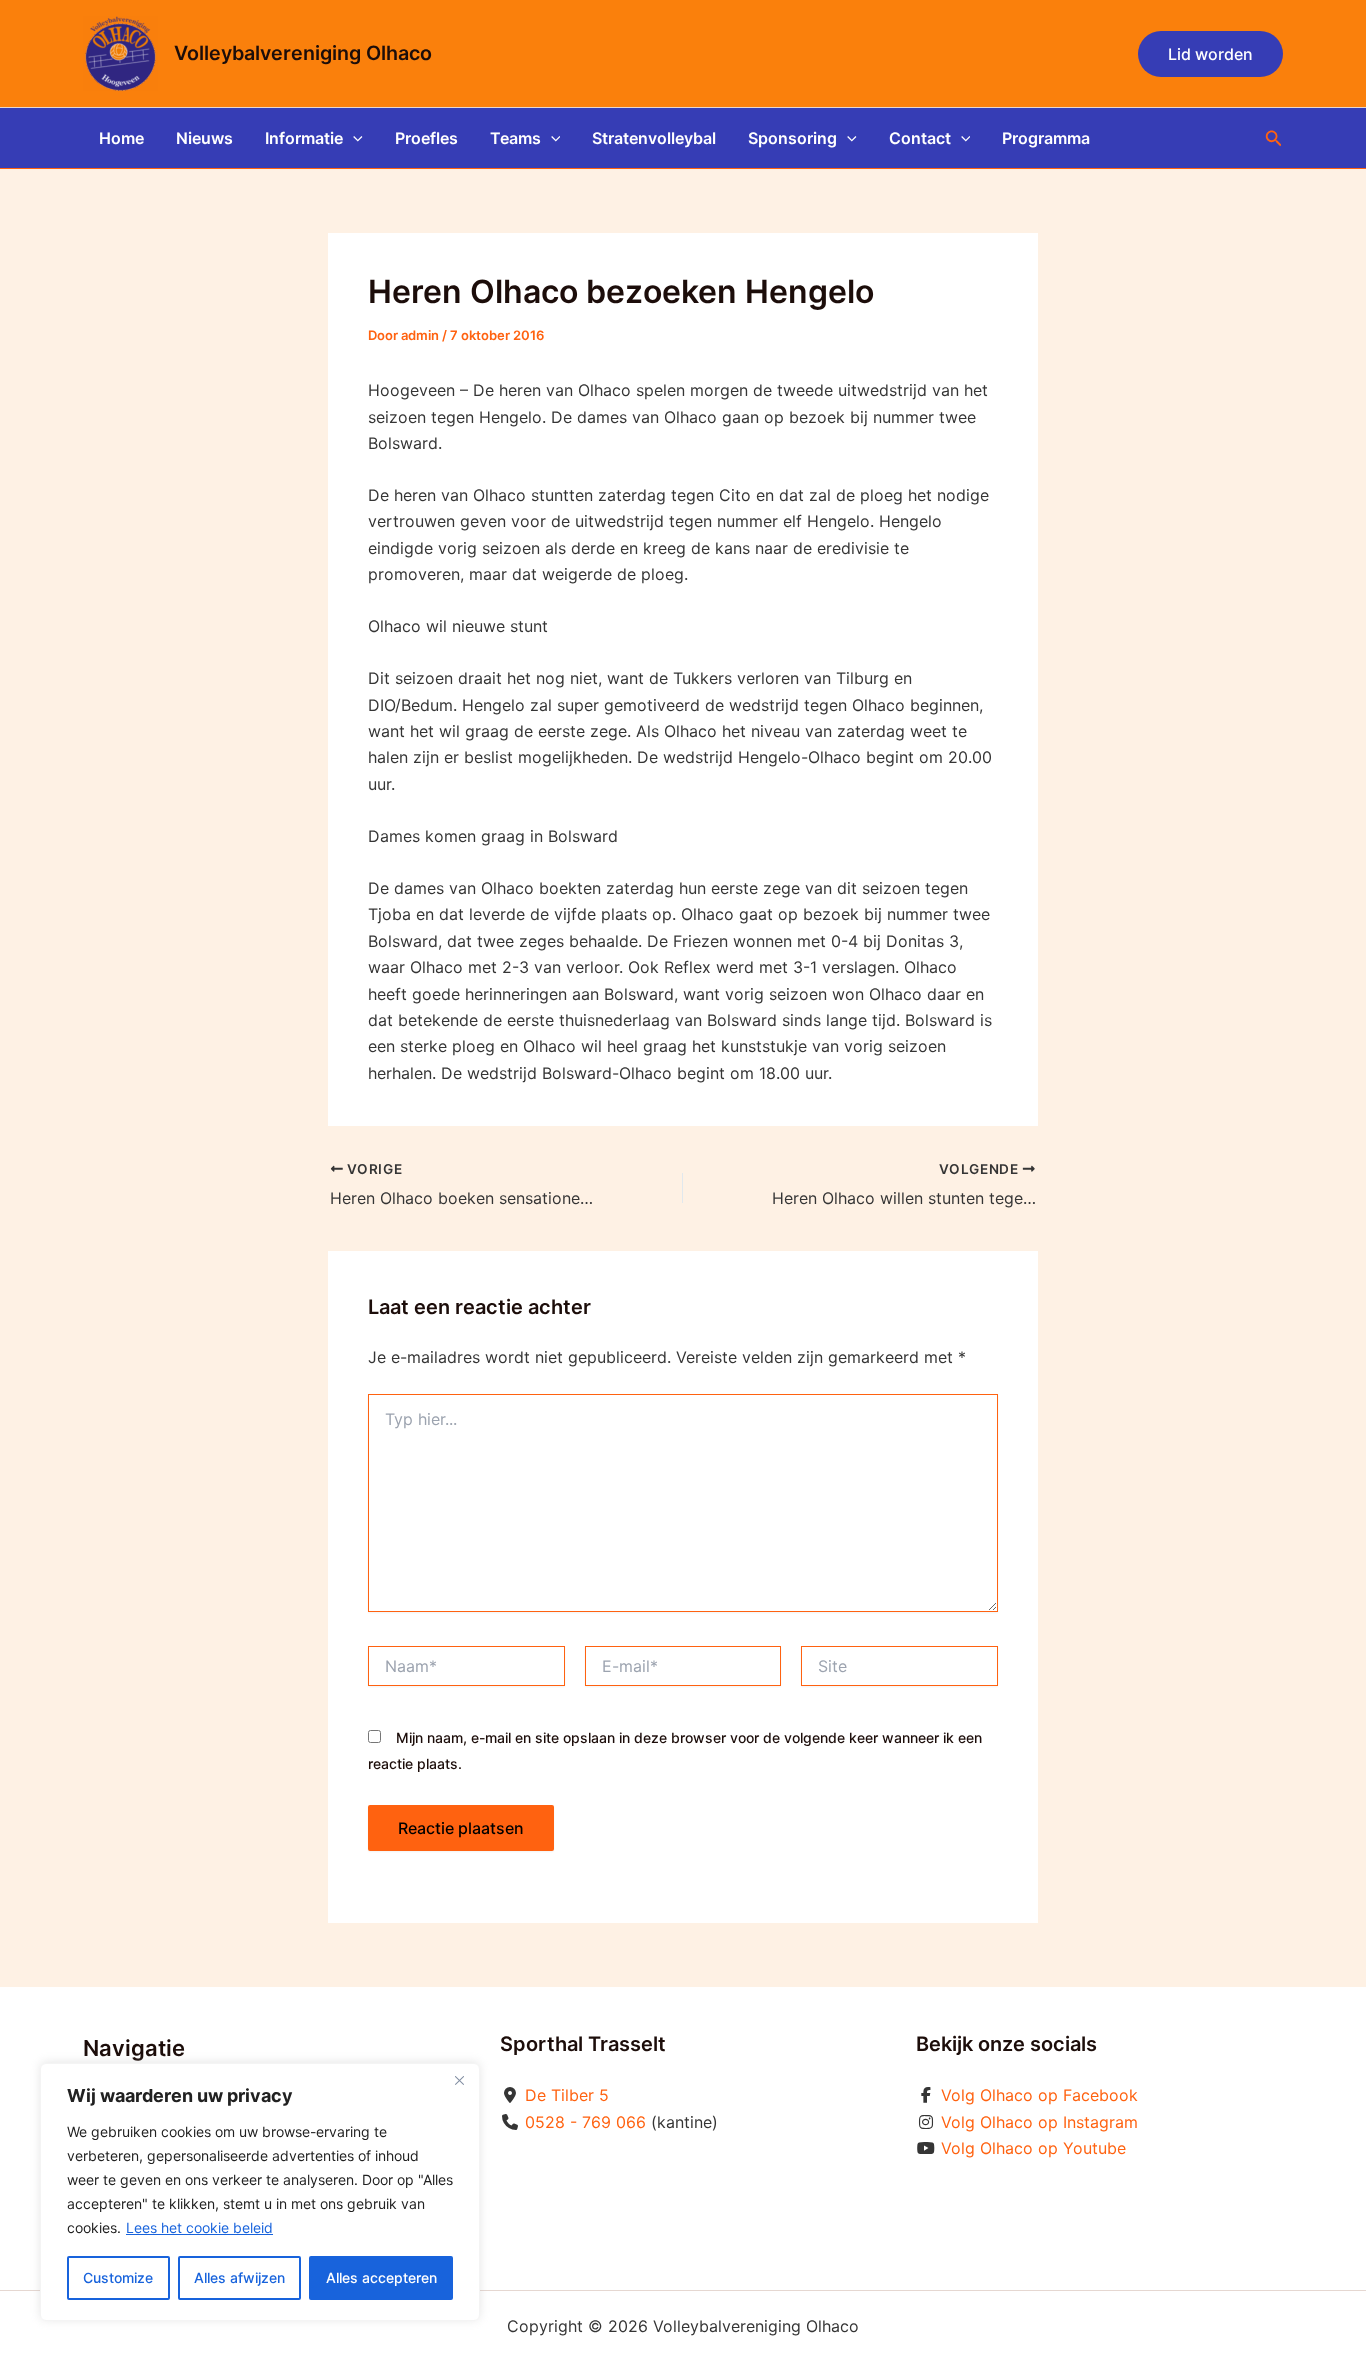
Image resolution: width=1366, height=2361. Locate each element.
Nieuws (204, 138)
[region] (260, 2192)
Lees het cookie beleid (199, 2227)
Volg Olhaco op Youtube (1033, 2148)
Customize (118, 2277)
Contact (920, 138)
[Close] (459, 2080)
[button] (1210, 54)
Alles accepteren (381, 2277)
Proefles (426, 138)
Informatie (304, 138)
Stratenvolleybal (654, 138)
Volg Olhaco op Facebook (1039, 2095)
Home (121, 138)
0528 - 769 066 (585, 2122)
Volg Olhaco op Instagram (1039, 2122)
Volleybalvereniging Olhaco (303, 53)
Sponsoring (792, 138)
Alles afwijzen (239, 2277)
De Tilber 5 (567, 2095)
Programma (1046, 138)
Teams (515, 138)
